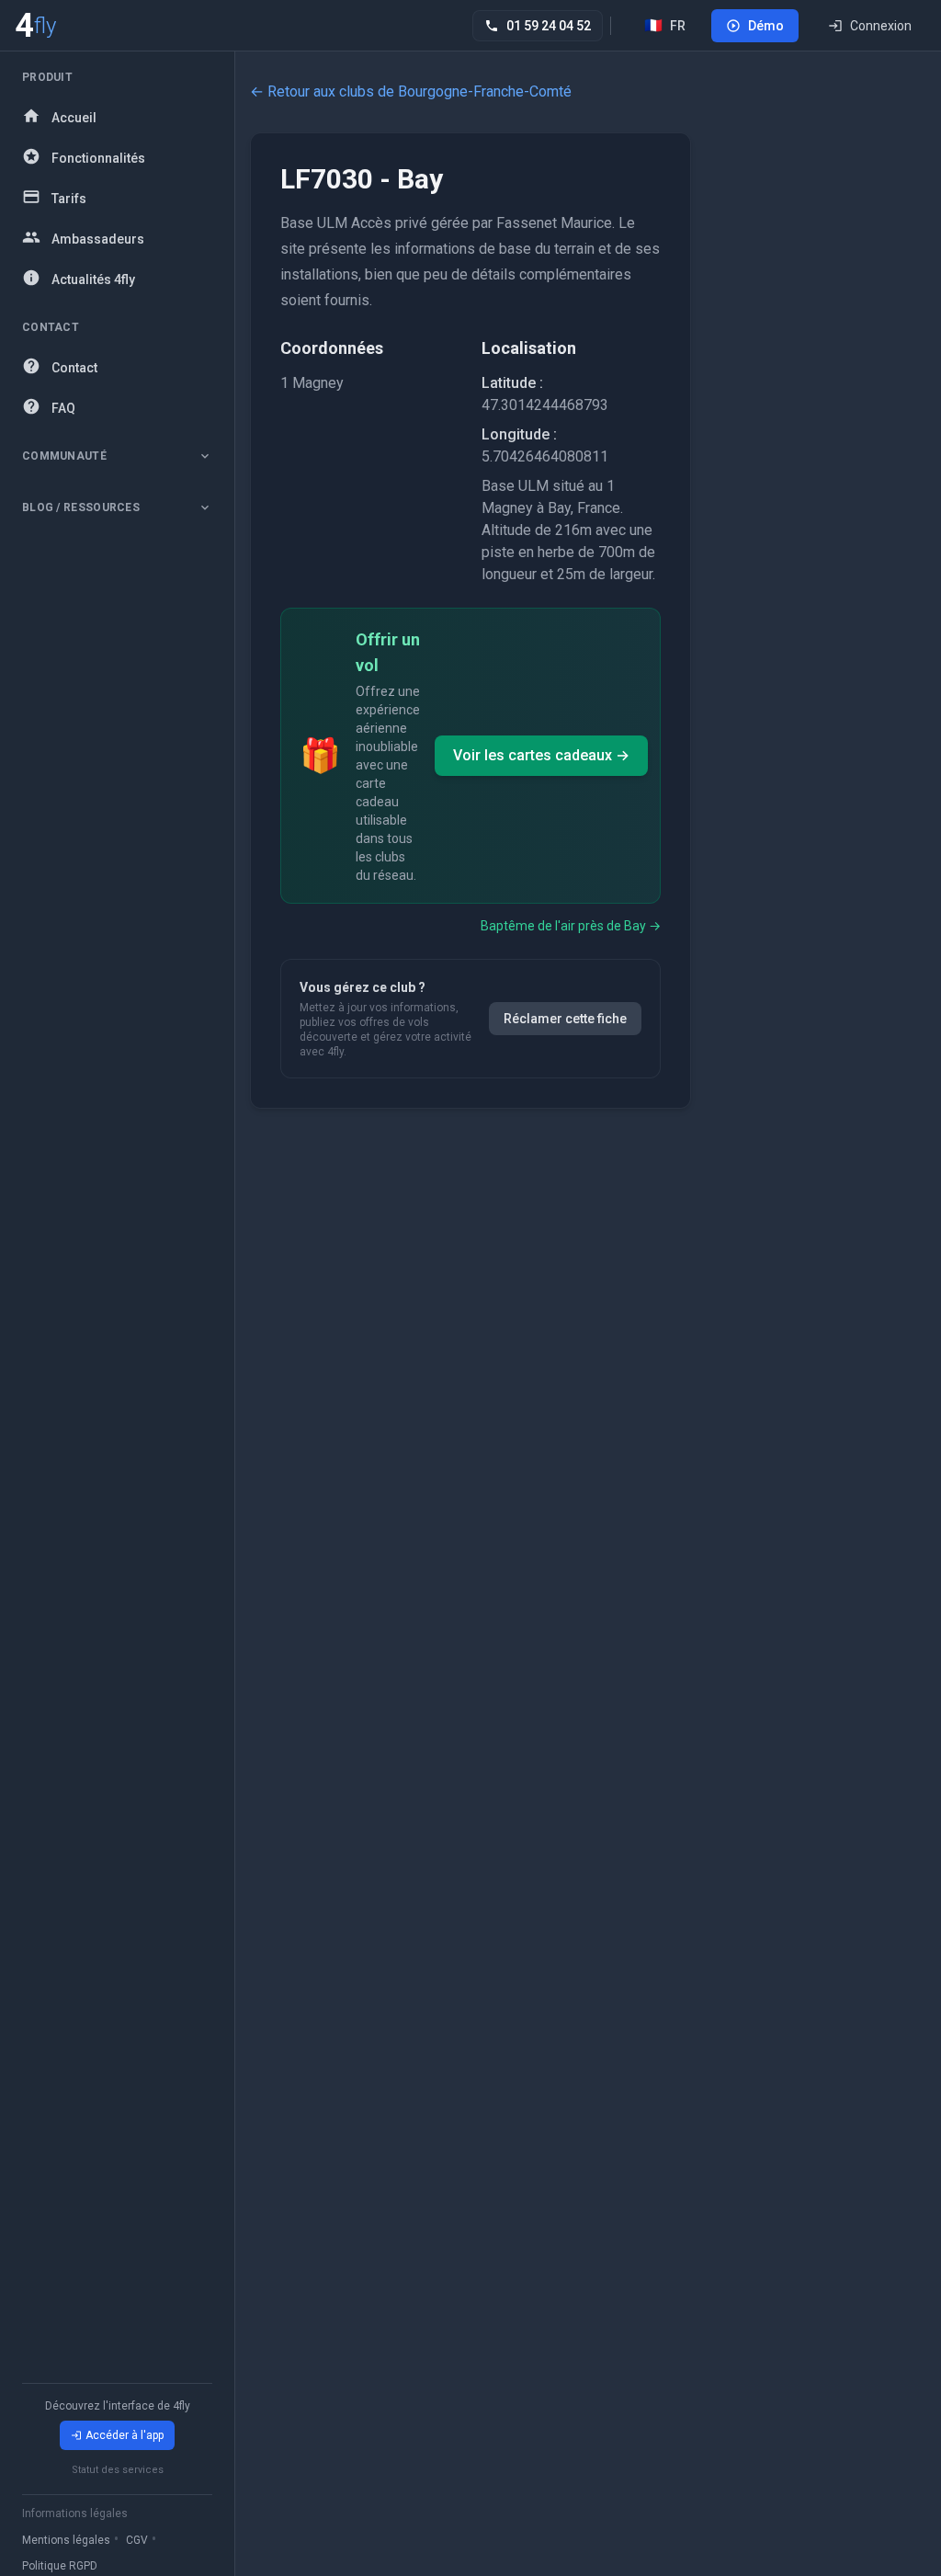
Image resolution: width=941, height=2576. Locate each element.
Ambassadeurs (98, 239)
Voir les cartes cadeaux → (541, 755)
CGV (137, 2540)
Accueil (74, 118)
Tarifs (69, 199)
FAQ (63, 408)
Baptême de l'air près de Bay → (571, 926)
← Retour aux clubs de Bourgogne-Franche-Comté (411, 91)
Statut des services (118, 2470)
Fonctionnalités (98, 158)
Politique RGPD (60, 2566)
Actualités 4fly (93, 279)
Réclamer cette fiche (565, 1019)
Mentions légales (66, 2540)
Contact (74, 368)
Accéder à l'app (125, 2435)
